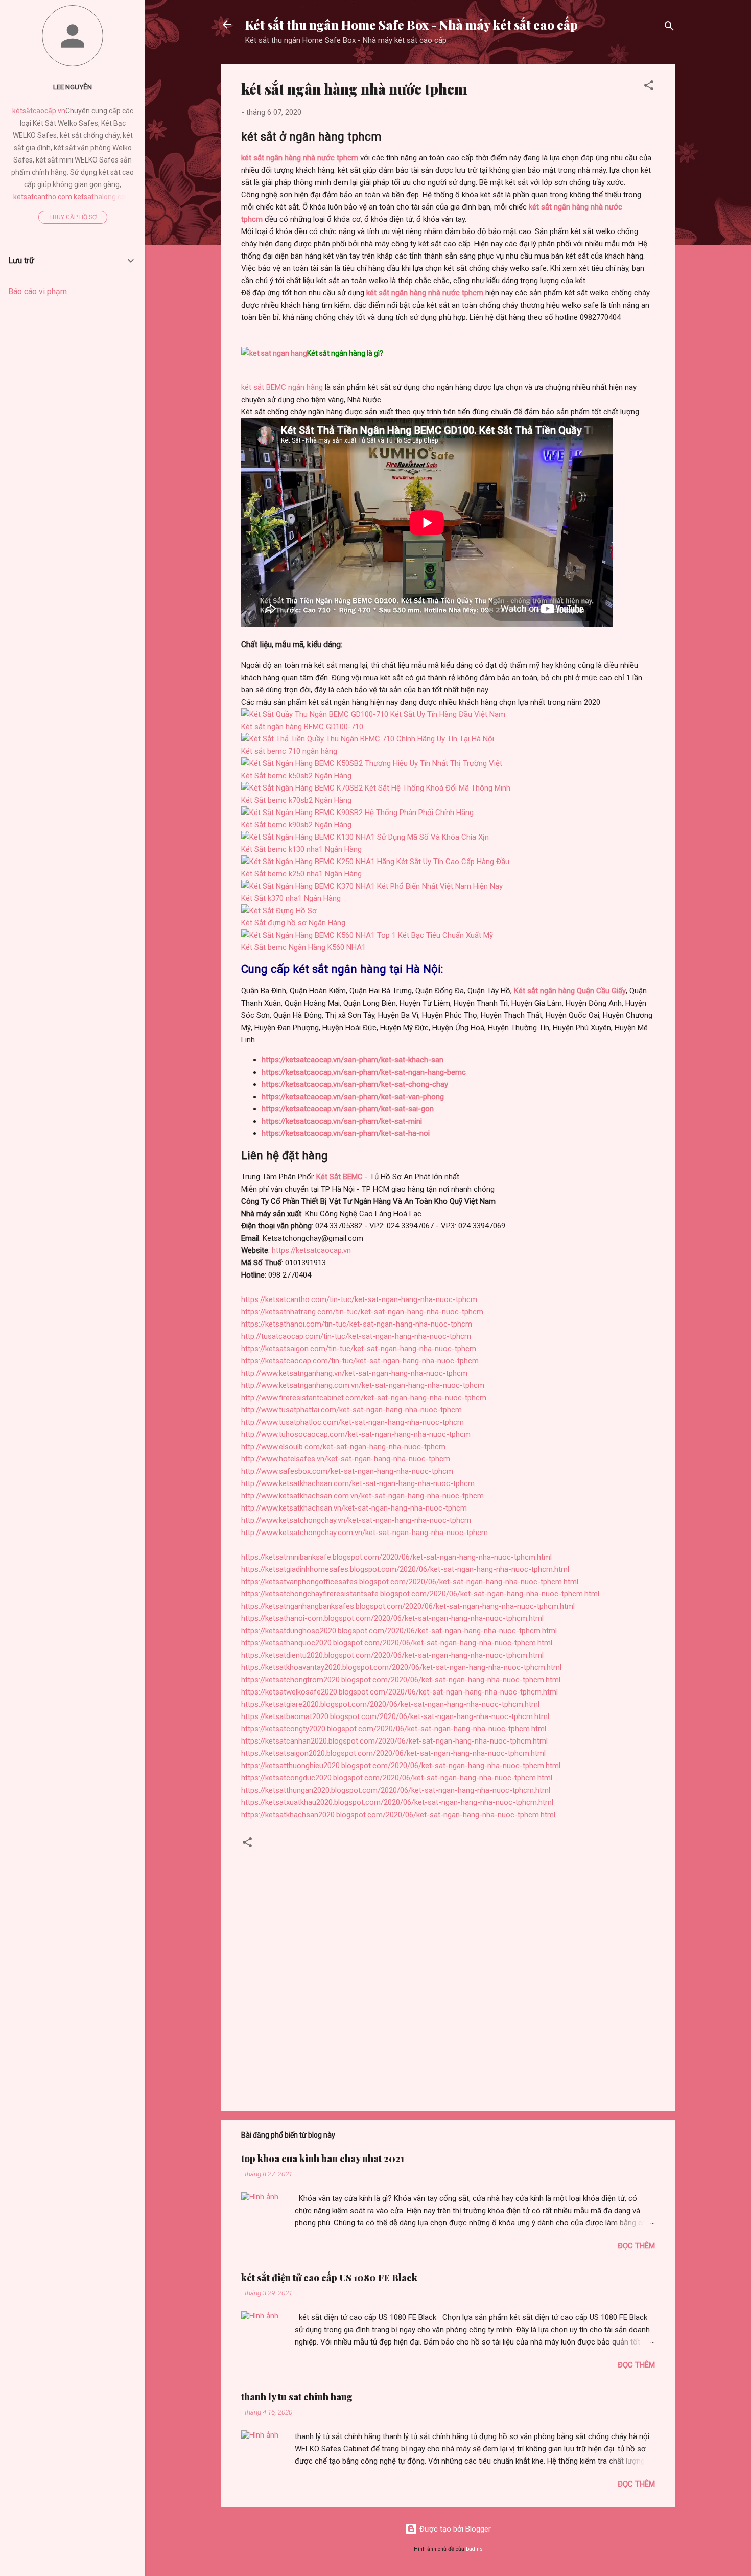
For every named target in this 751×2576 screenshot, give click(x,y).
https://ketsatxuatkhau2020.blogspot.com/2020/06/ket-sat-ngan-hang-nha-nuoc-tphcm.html (397, 1802)
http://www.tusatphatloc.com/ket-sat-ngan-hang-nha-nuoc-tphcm (353, 1422)
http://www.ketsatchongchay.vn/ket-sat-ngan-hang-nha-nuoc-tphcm (356, 1520)
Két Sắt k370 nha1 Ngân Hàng (291, 898)
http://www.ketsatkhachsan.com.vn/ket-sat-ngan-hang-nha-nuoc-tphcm (362, 1496)
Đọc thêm (636, 2246)
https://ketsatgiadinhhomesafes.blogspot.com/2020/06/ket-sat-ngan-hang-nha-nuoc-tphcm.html (405, 1569)
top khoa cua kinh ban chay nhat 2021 (323, 2159)
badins (474, 2549)
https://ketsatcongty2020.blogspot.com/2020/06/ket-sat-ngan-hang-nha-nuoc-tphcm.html (394, 1729)
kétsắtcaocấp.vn (39, 111)
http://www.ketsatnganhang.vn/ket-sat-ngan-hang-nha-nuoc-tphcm (354, 1373)
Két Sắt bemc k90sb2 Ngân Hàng (296, 825)
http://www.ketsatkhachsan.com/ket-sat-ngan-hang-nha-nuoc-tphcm (358, 1483)
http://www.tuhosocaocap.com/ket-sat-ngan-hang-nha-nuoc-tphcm (356, 1434)
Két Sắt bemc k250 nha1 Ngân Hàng (301, 874)
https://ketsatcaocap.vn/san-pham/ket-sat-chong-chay (355, 1084)
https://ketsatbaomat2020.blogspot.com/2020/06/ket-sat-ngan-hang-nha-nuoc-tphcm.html (395, 1716)
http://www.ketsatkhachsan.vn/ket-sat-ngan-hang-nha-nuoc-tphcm (354, 1508)
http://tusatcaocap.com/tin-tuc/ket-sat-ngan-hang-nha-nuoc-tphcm (356, 1336)
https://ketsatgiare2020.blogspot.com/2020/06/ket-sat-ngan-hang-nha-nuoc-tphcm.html (390, 1704)
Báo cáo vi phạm (38, 292)
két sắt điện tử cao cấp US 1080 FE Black (329, 2278)
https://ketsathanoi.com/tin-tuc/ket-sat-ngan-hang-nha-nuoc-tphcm (357, 1324)
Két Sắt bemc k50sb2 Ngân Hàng (296, 776)
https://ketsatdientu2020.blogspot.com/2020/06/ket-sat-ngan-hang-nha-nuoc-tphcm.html (392, 1655)
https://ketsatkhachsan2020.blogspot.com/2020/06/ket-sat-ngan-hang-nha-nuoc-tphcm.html (398, 1815)
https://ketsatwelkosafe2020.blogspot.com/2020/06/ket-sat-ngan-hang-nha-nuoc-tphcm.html (400, 1692)
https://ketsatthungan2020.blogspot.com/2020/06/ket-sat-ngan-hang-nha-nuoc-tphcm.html (396, 1790)
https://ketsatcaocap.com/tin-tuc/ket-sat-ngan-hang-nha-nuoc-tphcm (360, 1361)
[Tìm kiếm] (669, 28)
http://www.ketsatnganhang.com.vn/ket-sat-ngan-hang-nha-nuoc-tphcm (363, 1385)
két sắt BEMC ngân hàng (282, 387)
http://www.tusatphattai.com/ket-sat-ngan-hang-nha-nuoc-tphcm (351, 1410)
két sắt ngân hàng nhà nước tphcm (425, 293)
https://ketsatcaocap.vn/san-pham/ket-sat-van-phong (353, 1097)
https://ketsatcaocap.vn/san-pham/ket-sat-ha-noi (346, 1133)
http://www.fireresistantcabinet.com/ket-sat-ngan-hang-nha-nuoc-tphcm (364, 1398)
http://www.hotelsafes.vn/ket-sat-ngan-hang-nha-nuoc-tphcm (346, 1459)
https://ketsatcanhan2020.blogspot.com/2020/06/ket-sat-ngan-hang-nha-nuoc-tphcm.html (394, 1741)
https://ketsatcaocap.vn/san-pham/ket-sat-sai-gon (348, 1109)
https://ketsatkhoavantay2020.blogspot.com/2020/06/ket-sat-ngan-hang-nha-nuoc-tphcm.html (401, 1667)
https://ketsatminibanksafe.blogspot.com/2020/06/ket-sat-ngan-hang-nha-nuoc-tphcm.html (396, 1557)
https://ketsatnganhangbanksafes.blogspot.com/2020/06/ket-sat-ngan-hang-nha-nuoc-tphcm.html (408, 1606)
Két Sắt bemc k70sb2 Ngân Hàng (296, 800)
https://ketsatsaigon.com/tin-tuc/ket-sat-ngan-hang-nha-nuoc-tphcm (359, 1349)
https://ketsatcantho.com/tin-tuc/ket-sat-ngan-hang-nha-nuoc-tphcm (359, 1299)
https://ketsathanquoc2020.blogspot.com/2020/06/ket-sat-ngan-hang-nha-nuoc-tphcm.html (397, 1643)
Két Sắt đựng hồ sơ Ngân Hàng (293, 923)
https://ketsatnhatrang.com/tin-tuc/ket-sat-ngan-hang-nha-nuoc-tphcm (362, 1312)
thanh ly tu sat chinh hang (297, 2397)
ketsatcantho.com (43, 197)
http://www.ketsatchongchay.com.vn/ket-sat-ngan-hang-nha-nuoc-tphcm (365, 1533)
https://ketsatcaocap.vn (311, 1250)
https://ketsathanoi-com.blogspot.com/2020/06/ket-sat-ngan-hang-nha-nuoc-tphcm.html (392, 1618)
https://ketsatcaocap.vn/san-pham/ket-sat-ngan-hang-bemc (364, 1072)
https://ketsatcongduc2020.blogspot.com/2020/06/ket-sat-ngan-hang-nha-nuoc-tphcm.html (397, 1778)
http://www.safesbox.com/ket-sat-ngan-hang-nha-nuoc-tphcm (347, 1471)
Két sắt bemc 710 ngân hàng (289, 751)
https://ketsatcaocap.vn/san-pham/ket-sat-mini (342, 1121)
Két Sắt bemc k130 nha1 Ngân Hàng (301, 849)
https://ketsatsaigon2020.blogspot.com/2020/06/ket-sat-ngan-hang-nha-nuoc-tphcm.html (393, 1753)
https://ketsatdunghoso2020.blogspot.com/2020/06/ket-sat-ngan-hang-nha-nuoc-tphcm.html (399, 1631)
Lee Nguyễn (73, 87)
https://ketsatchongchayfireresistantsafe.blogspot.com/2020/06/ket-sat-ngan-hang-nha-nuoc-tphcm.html (420, 1594)
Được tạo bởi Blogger (454, 2529)
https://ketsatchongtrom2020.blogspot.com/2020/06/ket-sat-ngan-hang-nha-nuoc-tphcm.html (401, 1680)
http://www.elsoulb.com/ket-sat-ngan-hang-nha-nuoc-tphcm (343, 1447)
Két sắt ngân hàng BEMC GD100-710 (302, 727)
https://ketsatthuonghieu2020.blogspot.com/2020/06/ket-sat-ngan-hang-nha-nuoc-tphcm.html (401, 1766)
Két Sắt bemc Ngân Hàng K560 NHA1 (303, 947)
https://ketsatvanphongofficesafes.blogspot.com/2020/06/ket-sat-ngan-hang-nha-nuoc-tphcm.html (410, 1582)
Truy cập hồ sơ (73, 217)
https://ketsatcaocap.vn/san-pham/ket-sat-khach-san (353, 1060)
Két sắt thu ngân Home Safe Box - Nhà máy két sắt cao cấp (412, 25)
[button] (649, 87)
